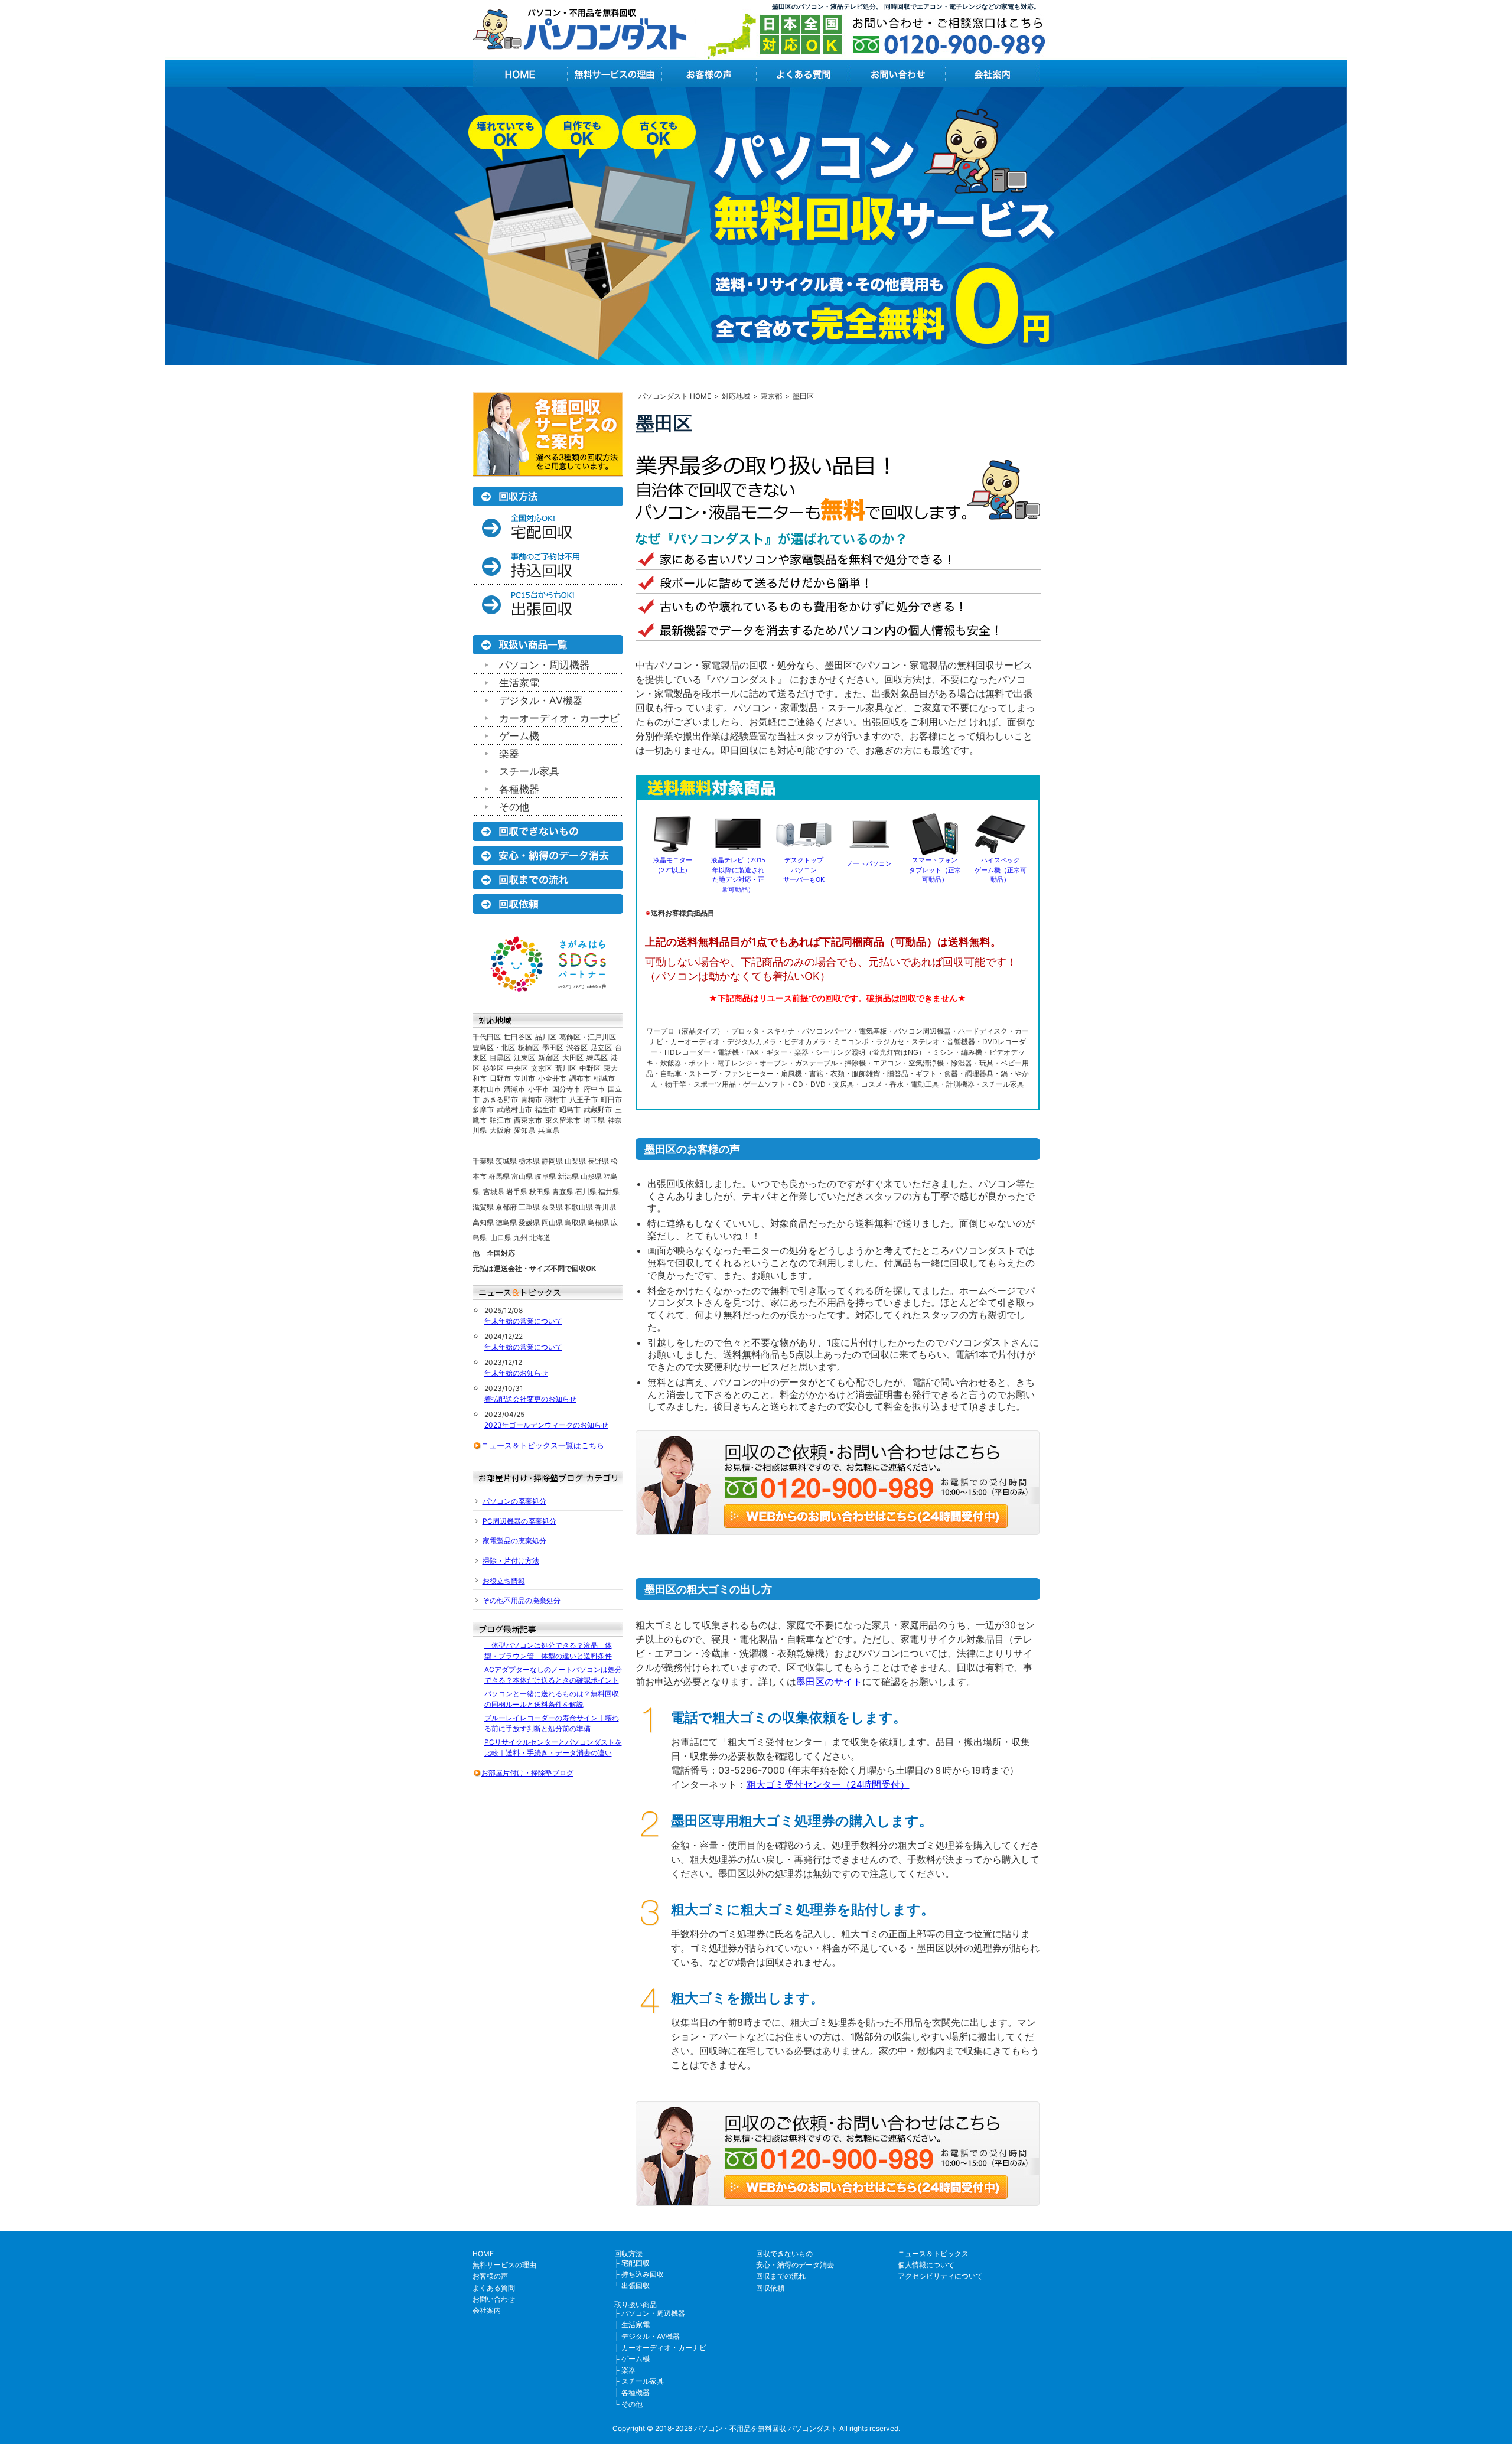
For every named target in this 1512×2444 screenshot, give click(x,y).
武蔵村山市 (514, 1109)
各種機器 (519, 789)
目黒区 (500, 1058)
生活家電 (519, 683)
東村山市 (487, 1089)
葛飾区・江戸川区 (588, 1037)
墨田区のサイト (829, 1682)
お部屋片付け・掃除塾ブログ (527, 1773)
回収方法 (628, 2254)
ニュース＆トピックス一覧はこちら (543, 1445)
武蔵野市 (598, 1109)
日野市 (500, 1078)
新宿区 (549, 1058)
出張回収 (636, 2285)
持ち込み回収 (643, 2274)
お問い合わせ (494, 2299)
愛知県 (524, 1130)
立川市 (524, 1078)
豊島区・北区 (494, 1047)
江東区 (524, 1058)
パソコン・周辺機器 (544, 665)
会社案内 (487, 2310)
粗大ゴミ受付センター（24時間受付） (828, 1784)
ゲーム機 (519, 736)
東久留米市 (563, 1120)
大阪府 (500, 1130)
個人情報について (926, 2265)
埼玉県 (594, 1120)
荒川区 (566, 1068)
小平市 (539, 1089)
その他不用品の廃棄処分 (522, 1600)
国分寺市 (566, 1089)
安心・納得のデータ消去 (795, 2265)
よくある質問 (494, 2288)
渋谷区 (577, 1047)
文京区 (542, 1068)
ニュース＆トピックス (933, 2254)
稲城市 (604, 1078)
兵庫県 (549, 1130)
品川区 (546, 1037)
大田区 (573, 1058)
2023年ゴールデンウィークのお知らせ (546, 1425)
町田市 (611, 1099)
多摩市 (483, 1109)
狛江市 (500, 1120)
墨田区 (553, 1047)
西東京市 (528, 1120)
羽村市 (556, 1099)
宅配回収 (636, 2263)
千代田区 (487, 1037)
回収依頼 (770, 2288)
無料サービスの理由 (504, 2265)
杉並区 (493, 1068)
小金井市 (552, 1078)
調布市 (580, 1078)
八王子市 (584, 1099)
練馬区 (597, 1058)
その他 (514, 807)
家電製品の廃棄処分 (514, 1541)
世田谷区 (518, 1037)
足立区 (601, 1047)
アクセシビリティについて (940, 2276)
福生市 (546, 1109)
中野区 (590, 1068)
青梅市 (532, 1099)
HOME (483, 2254)
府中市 (594, 1089)
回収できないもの (784, 2254)
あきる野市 (500, 1099)
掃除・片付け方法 (511, 1561)
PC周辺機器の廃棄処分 (519, 1521)
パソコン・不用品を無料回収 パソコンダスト (766, 2428)
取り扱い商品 (636, 2304)
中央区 (517, 1068)
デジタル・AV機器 (541, 700)
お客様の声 (490, 2276)
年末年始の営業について (523, 1321)
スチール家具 (529, 771)
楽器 (509, 754)
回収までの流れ (781, 2276)
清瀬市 (514, 1089)
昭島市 (570, 1109)
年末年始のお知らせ (516, 1373)
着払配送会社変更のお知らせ (530, 1399)
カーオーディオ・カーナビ (559, 718)
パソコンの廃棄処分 (514, 1501)
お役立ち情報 (504, 1581)
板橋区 (529, 1047)
